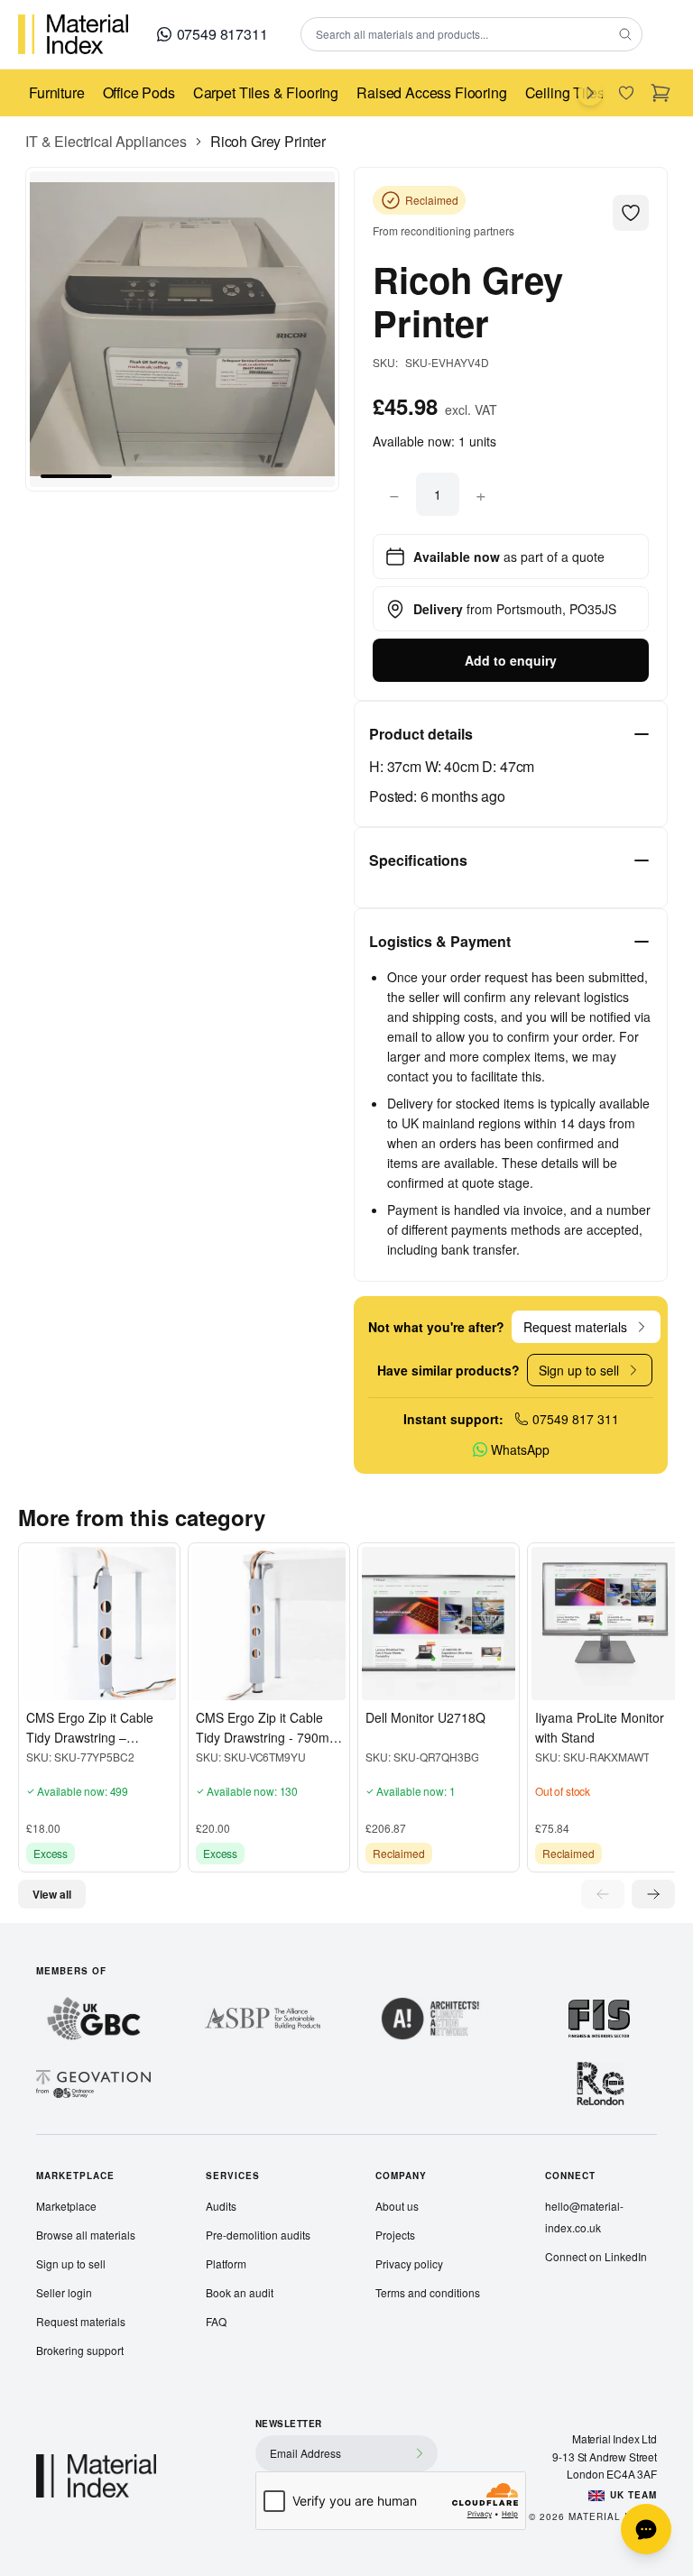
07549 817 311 (576, 1419)
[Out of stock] (580, 1682)
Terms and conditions (428, 2292)
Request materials (81, 2321)
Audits (221, 2206)
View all (52, 1894)
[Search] (625, 34)
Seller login (64, 2292)
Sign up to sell (71, 2263)
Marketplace (66, 2206)
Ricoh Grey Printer (268, 141)
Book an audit (240, 2292)
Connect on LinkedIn (596, 2256)
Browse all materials (86, 2235)
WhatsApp (520, 1449)
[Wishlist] (626, 93)
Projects (395, 2235)
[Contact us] (646, 2529)
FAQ (216, 2321)
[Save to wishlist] (41, 1682)
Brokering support (80, 2350)
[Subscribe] (420, 2453)
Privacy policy (409, 2263)
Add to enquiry (511, 660)
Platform (226, 2263)
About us (397, 2206)
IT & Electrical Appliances (106, 141)
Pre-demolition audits (258, 2235)
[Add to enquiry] (71, 1682)
